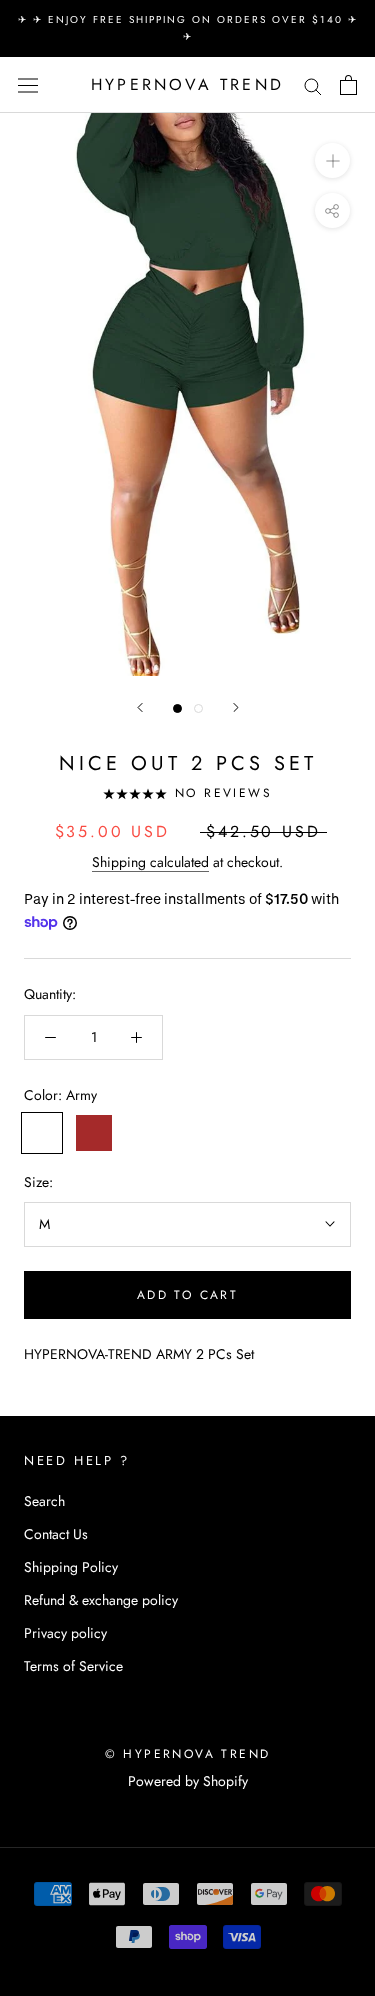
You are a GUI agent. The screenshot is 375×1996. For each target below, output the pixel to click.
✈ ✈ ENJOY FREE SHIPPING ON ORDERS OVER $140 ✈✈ (188, 28)
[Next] (236, 707)
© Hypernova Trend (188, 1754)
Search (44, 1501)
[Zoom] (332, 160)
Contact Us (56, 1534)
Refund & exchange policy (101, 1600)
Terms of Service (73, 1666)
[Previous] (140, 707)
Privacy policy (65, 1633)
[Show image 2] (198, 708)
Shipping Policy (71, 1567)
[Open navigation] (28, 85)
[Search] (313, 85)
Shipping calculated (150, 862)
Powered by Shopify (188, 1781)
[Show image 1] (177, 708)
